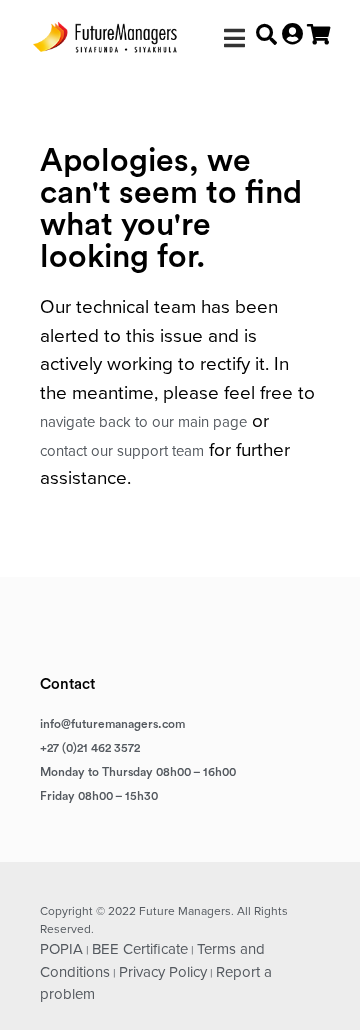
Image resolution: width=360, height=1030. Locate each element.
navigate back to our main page (143, 422)
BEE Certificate (140, 949)
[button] (234, 37)
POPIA (61, 949)
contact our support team (122, 451)
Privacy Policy (163, 972)
